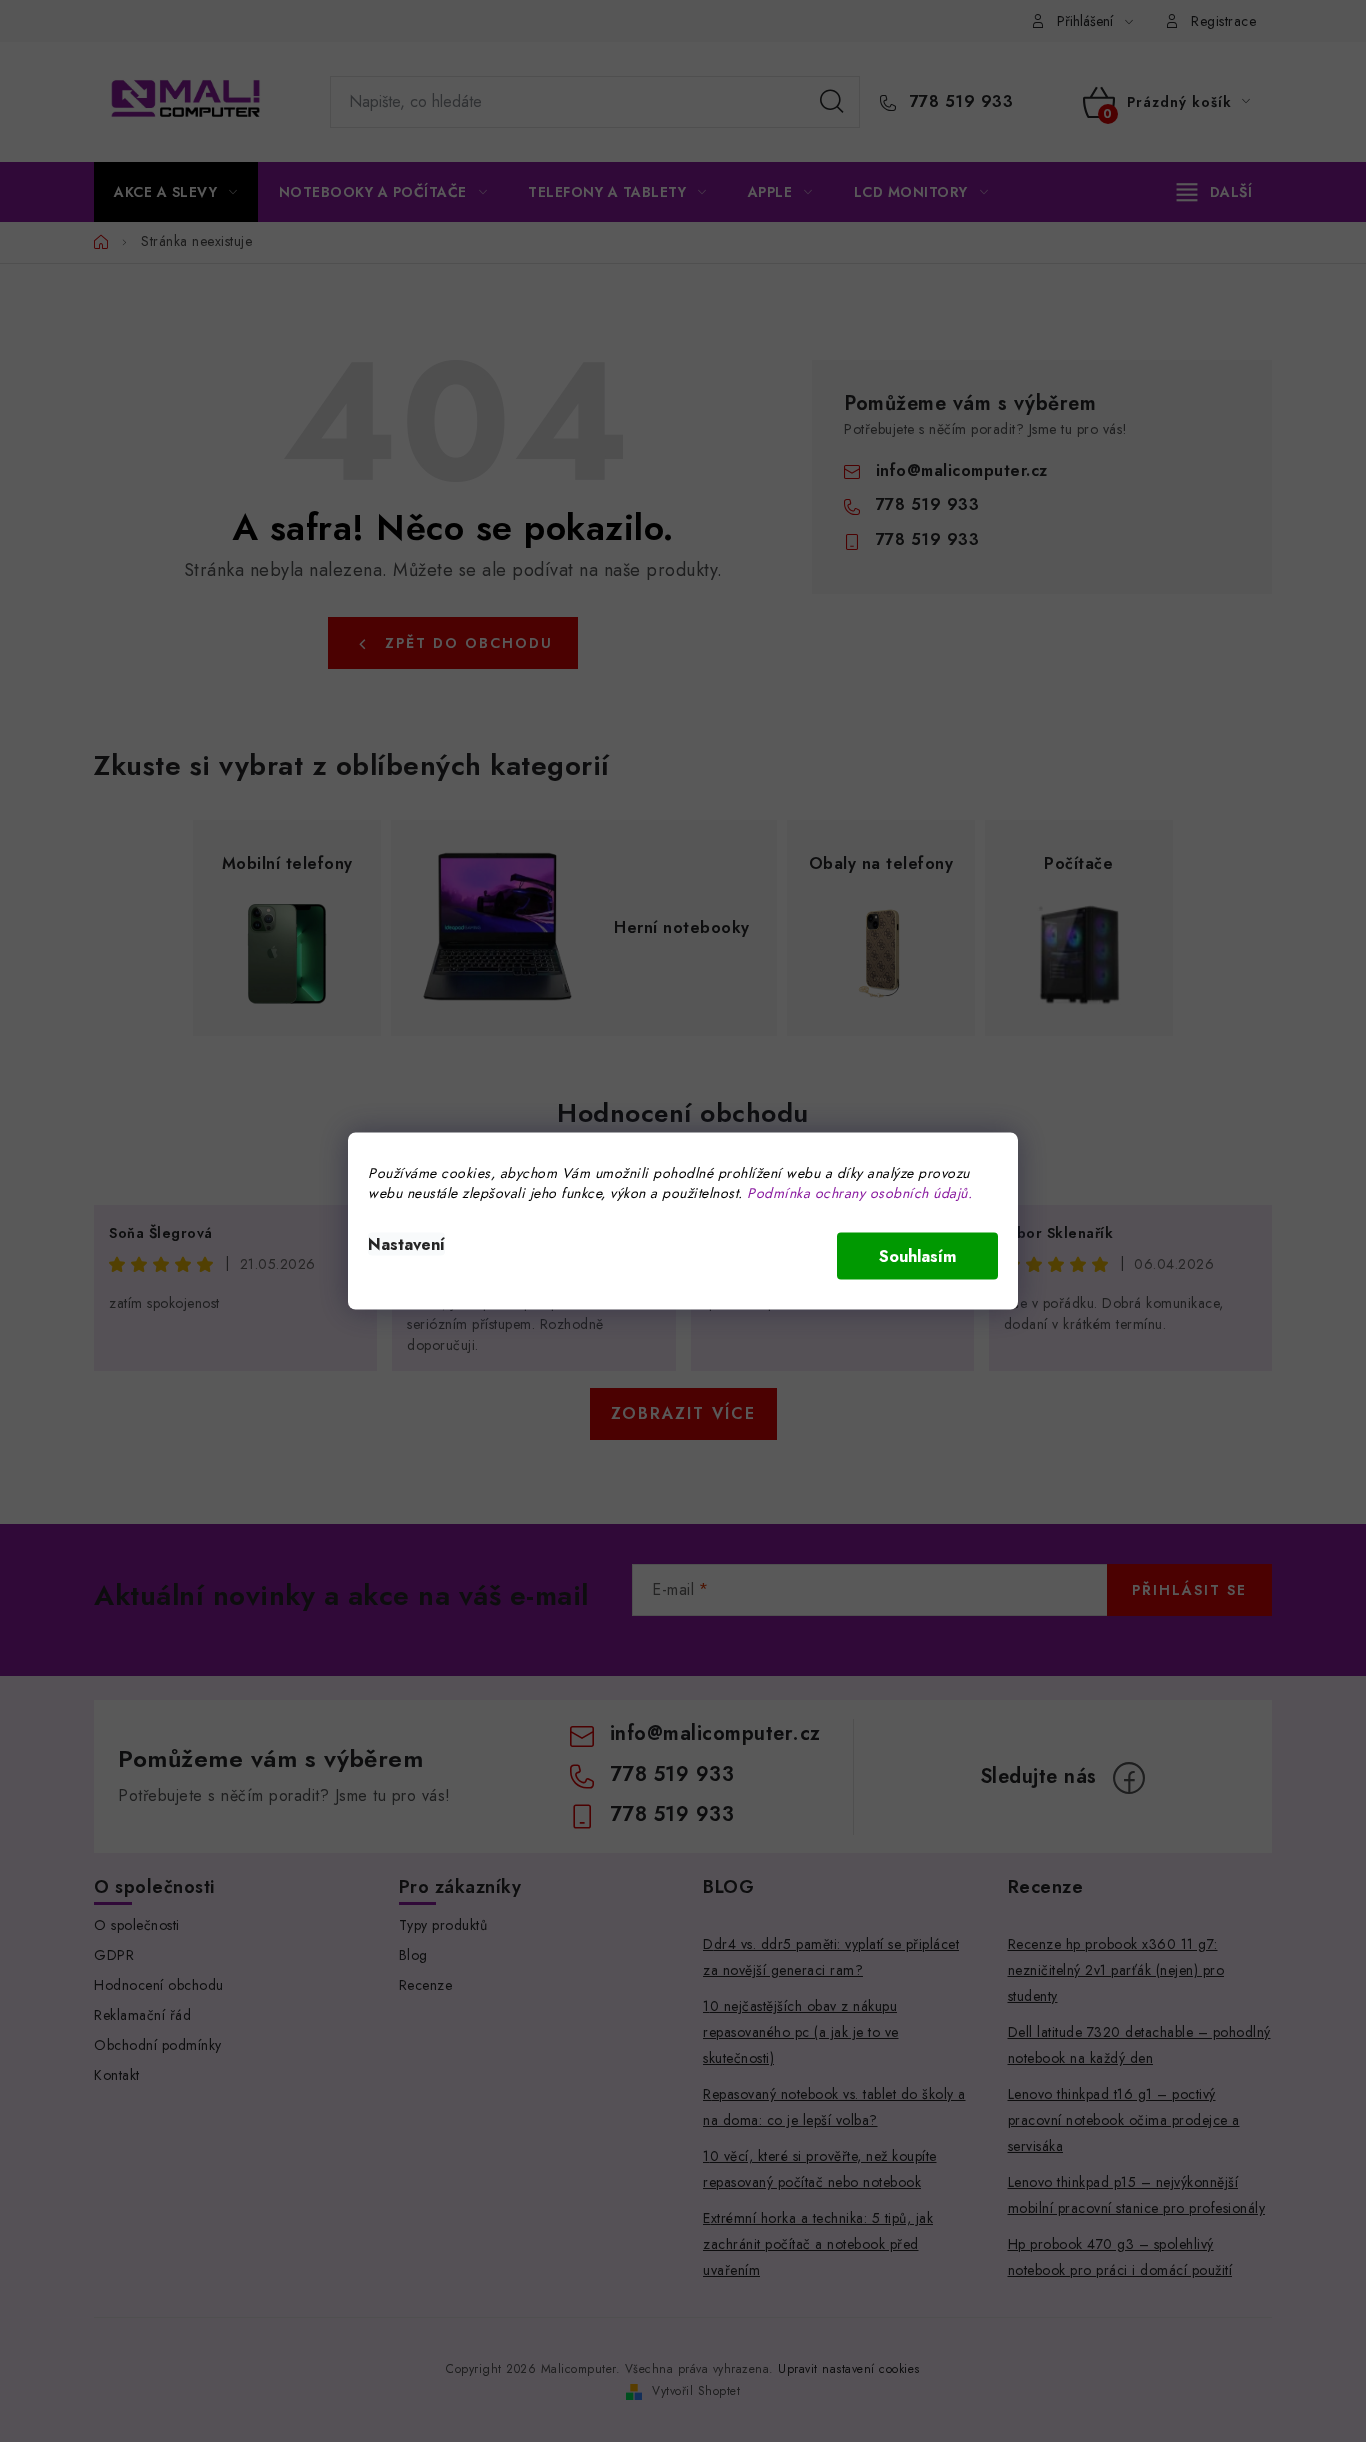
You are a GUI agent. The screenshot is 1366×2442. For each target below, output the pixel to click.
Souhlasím (917, 1256)
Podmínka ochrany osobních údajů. (859, 1193)
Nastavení (406, 1244)
